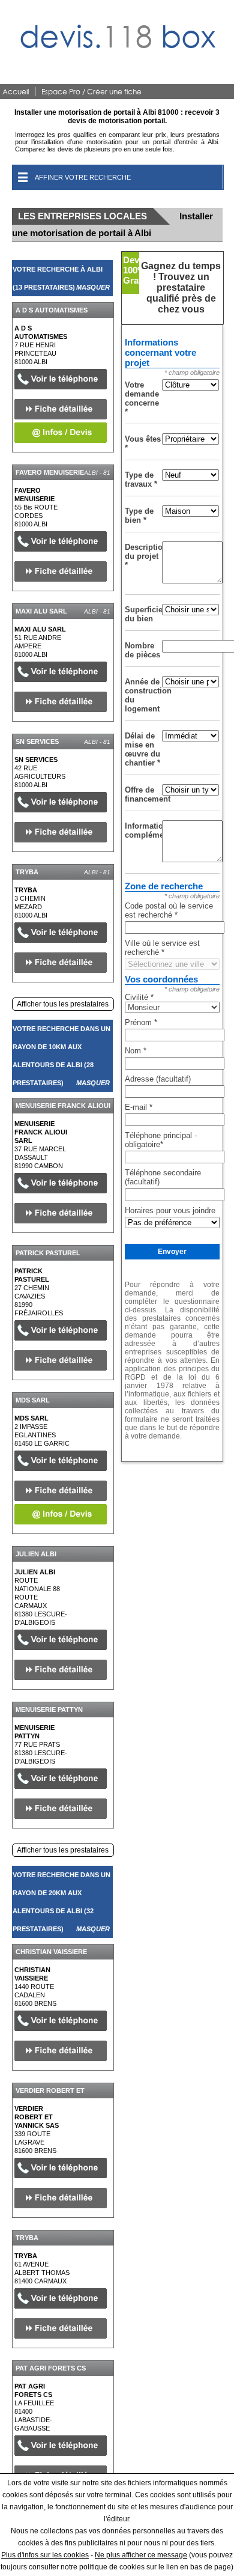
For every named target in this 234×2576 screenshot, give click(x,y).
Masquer (93, 287)
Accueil (16, 92)
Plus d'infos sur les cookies (45, 2555)
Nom (136, 1051)
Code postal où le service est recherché (169, 910)
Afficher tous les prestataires (63, 1004)
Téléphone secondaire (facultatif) (163, 1177)
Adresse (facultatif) (158, 1079)
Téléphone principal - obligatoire (161, 1140)
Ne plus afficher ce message (141, 2555)
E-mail (139, 1107)
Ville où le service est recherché (162, 948)
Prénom (141, 1022)
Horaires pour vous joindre (170, 1210)
